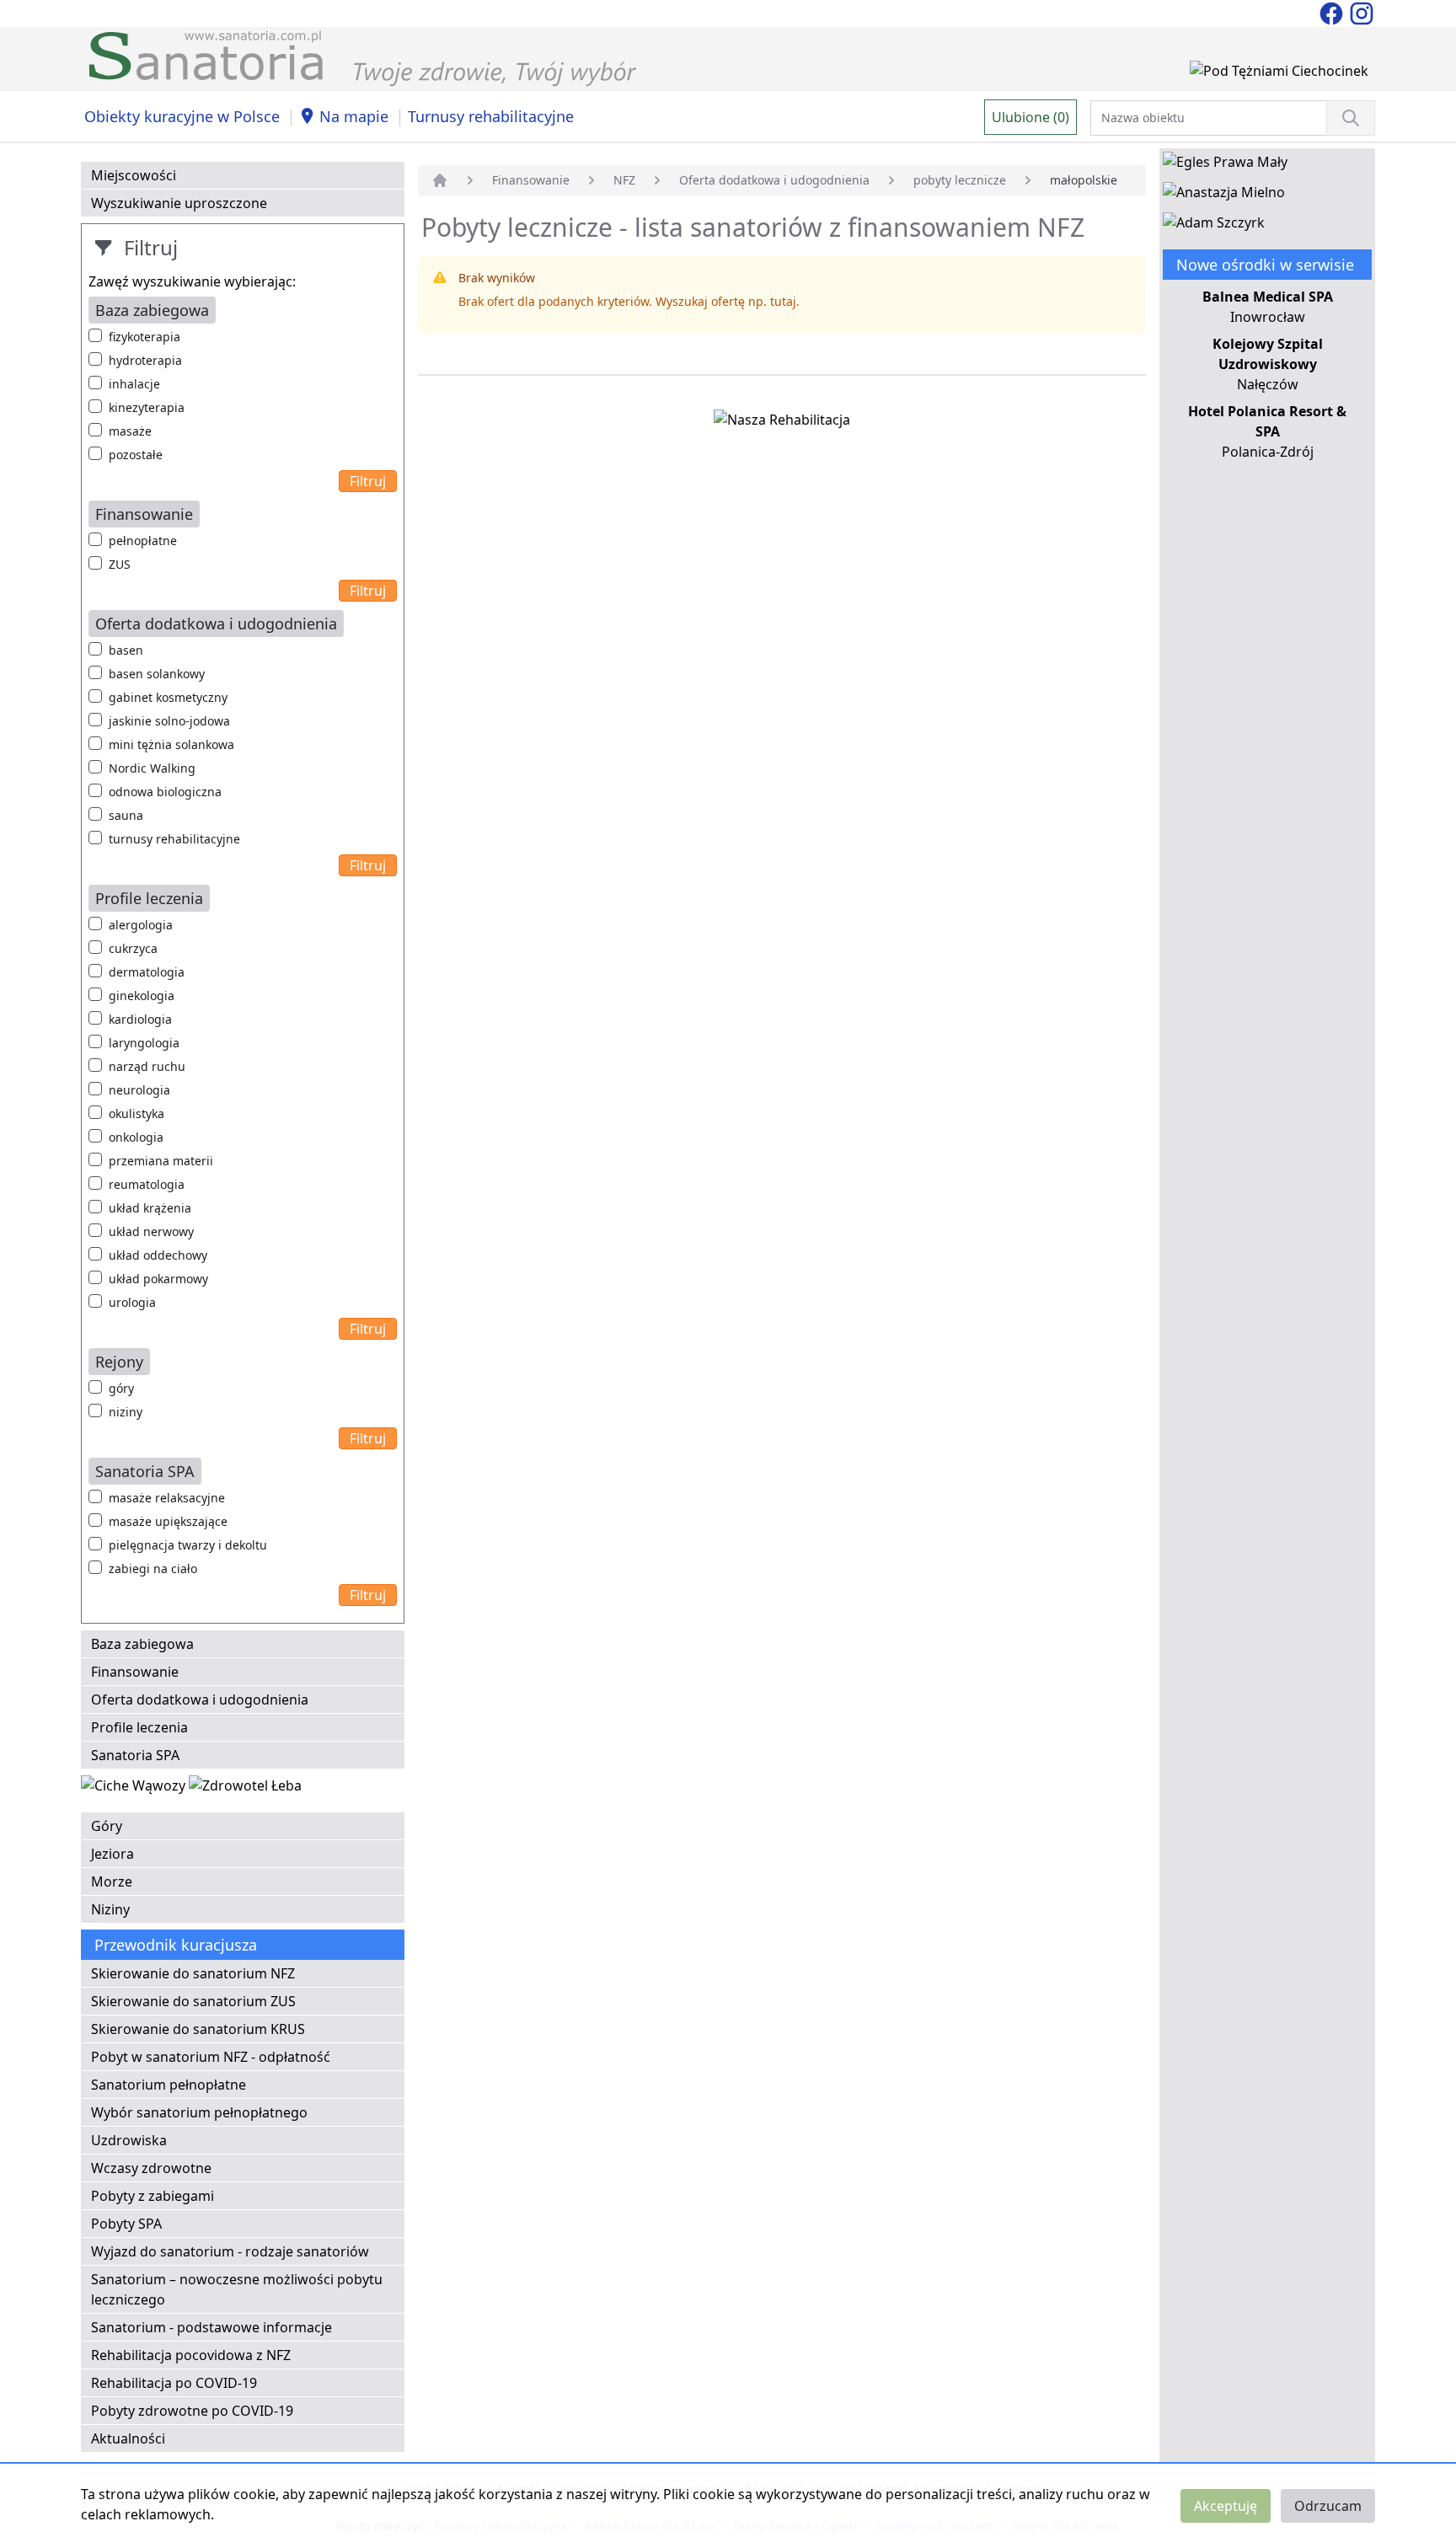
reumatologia (147, 1184)
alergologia (141, 925)
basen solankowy (157, 674)
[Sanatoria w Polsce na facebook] (1333, 12)
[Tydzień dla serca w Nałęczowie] (135, 1789)
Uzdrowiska (129, 2140)
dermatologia (147, 972)
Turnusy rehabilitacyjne (491, 116)
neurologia (139, 1090)
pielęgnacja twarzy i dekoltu (188, 1545)
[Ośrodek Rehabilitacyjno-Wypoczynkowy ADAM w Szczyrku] (1214, 226)
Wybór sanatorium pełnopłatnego (199, 2112)
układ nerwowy (151, 1231)
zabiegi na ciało (153, 1568)
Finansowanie (135, 1672)
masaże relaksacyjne (167, 1498)
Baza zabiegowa (142, 1644)
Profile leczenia (139, 1727)
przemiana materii (161, 1161)
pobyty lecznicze (960, 180)
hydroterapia (145, 360)
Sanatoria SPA (135, 1755)
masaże (130, 431)
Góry (107, 1826)
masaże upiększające (168, 1521)
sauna (126, 815)
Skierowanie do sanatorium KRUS (198, 2029)
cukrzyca (133, 948)
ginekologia (142, 996)
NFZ (624, 180)
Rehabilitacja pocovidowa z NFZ (191, 2355)
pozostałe (136, 455)
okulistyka (136, 1113)
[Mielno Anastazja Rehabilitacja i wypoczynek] (1224, 195)
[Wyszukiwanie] (1351, 118)
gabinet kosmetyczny (168, 697)
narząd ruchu (147, 1066)
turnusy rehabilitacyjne (174, 839)
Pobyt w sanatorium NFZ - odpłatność (211, 2057)
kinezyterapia (147, 407)
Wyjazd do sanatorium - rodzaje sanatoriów (230, 2251)
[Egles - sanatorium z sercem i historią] (1225, 165)
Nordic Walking (152, 768)
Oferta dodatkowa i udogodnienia (200, 1700)
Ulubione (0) (1030, 117)
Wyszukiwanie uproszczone (179, 203)
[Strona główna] (440, 180)
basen (126, 650)
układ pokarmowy (158, 1279)
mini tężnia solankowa (171, 744)
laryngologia (144, 1043)
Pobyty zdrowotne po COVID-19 (192, 2411)
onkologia (136, 1137)
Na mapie (354, 116)
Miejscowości (134, 175)
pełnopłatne (143, 541)
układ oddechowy (158, 1255)
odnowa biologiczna (165, 792)
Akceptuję (1226, 2506)
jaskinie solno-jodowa (169, 721)
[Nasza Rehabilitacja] (782, 423)
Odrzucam (1328, 2506)
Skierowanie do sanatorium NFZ (193, 1973)
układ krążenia (150, 1208)
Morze (112, 1882)
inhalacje (134, 384)
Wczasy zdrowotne (151, 2168)
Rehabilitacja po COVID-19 (174, 2383)
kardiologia (140, 1019)
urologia (132, 1302)
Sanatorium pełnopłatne (169, 2085)
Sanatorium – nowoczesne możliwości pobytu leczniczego (237, 2289)
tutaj (783, 301)
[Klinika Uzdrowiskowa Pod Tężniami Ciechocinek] (1279, 74)
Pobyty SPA (126, 2224)
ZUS (120, 564)
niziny (126, 1412)
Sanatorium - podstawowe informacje (211, 2327)
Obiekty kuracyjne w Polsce (182, 116)
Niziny (110, 1909)
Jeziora (112, 1854)
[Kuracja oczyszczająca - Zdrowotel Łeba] (245, 1789)
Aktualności (128, 2438)
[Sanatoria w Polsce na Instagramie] (1362, 12)
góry (121, 1388)
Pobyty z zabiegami (153, 2196)
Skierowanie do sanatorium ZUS (193, 2001)
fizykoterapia (145, 337)
